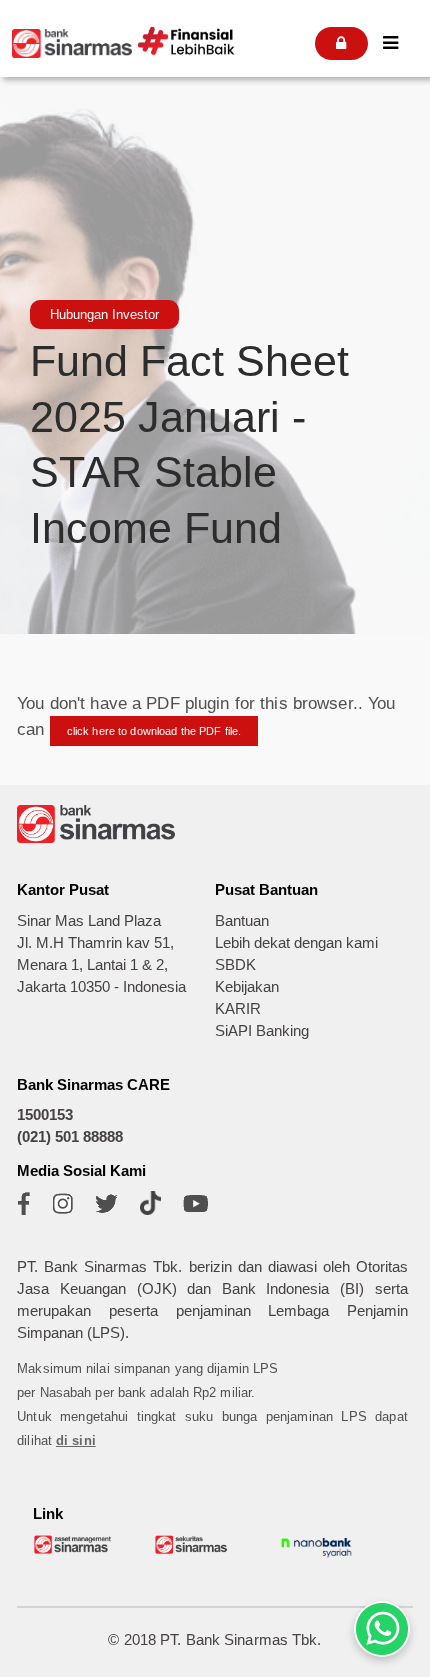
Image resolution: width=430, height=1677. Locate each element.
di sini (76, 1440)
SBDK (235, 965)
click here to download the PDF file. (154, 731)
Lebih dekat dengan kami (296, 943)
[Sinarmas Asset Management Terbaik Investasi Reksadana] (73, 1550)
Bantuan (242, 921)
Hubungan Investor (104, 314)
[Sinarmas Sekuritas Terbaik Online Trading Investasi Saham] (194, 1550)
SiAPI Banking (262, 1031)
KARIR (238, 1009)
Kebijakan (247, 987)
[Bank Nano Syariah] (316, 1556)
